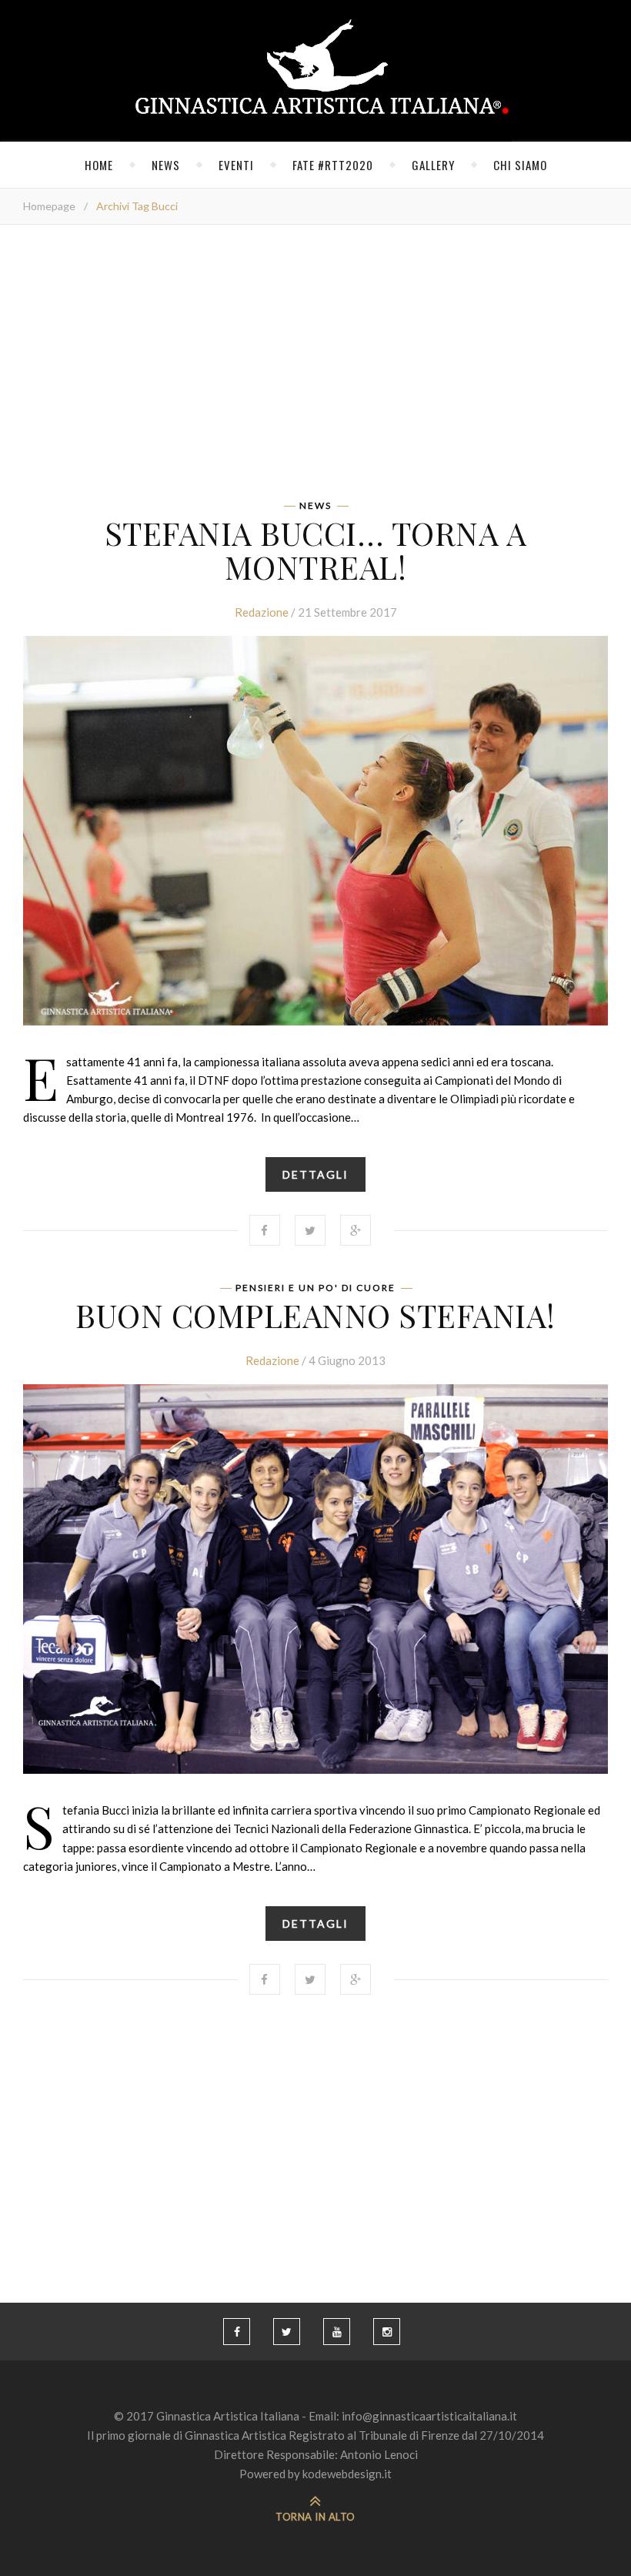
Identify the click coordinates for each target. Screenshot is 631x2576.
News (166, 165)
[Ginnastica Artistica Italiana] (316, 71)
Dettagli (315, 1174)
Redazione (262, 612)
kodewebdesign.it (347, 2474)
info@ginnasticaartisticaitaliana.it (429, 2416)
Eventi (236, 165)
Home (99, 165)
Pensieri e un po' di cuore (315, 1288)
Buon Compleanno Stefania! (315, 1315)
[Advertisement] (315, 367)
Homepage (49, 206)
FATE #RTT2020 (333, 165)
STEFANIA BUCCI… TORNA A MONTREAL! (316, 550)
